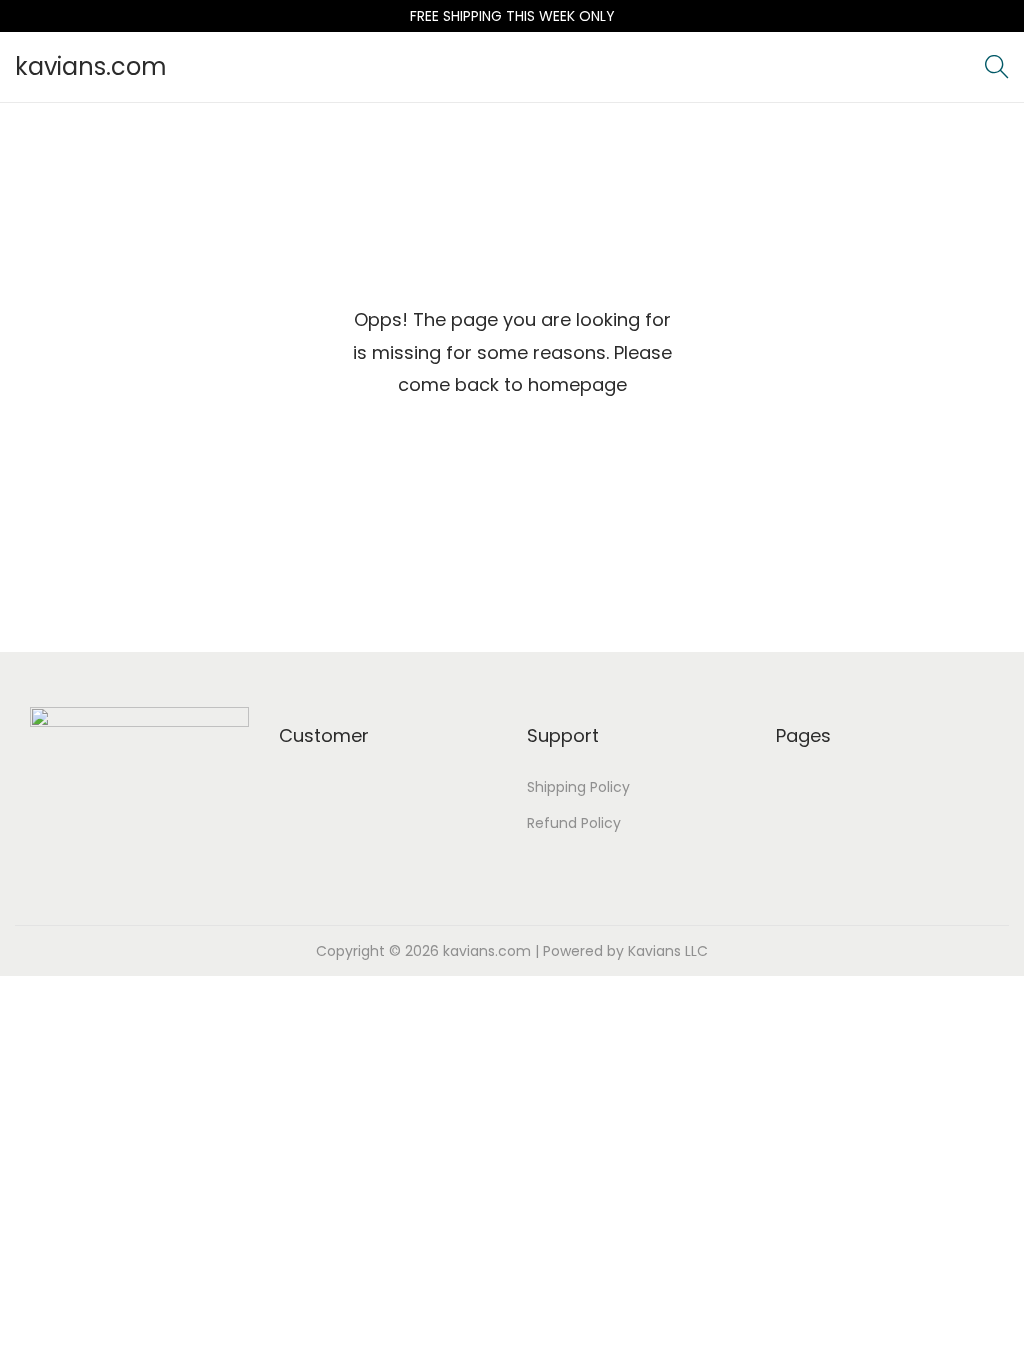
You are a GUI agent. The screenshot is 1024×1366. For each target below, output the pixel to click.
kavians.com (91, 66)
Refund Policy (574, 823)
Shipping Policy (578, 787)
